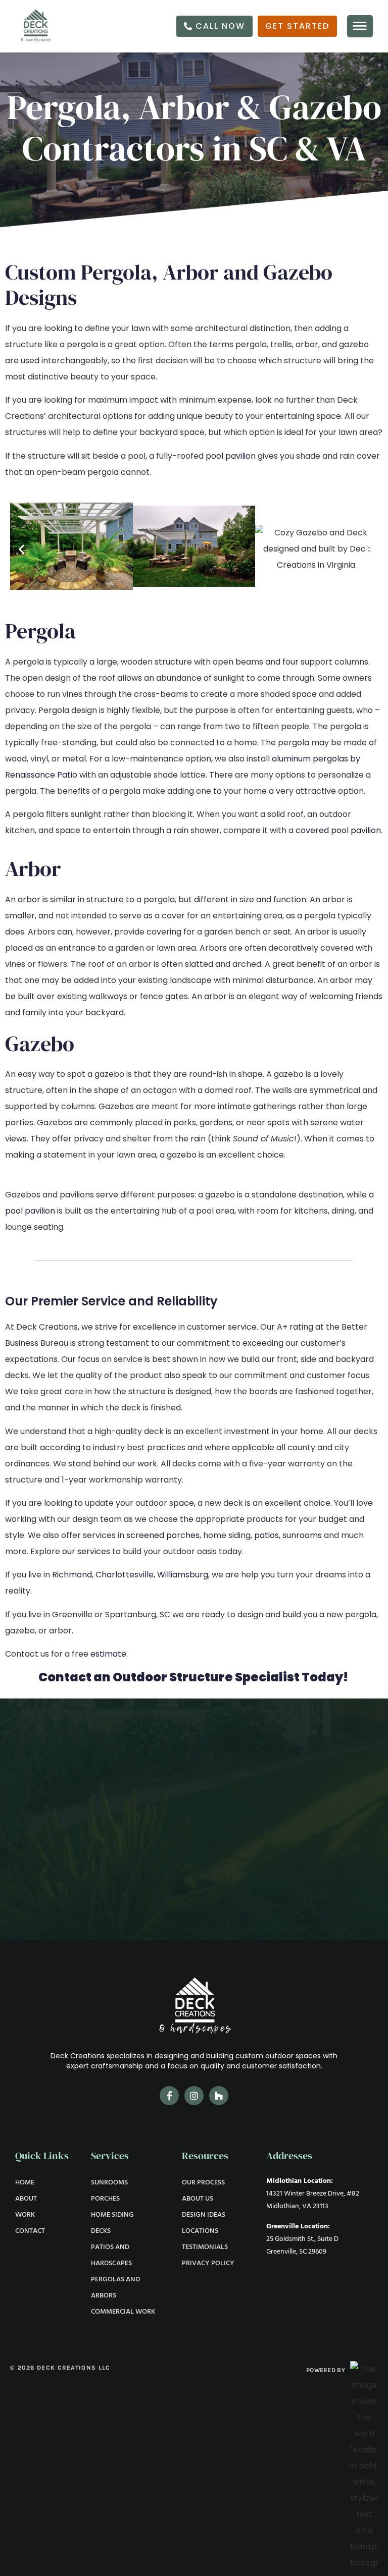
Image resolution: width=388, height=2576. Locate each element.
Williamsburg (183, 1575)
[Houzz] (219, 2096)
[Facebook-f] (169, 2096)
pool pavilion (231, 456)
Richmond (72, 1575)
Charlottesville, (125, 1575)
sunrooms (302, 1535)
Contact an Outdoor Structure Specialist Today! (193, 1677)
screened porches (163, 1535)
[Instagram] (194, 2096)
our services (86, 1551)
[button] (21, 549)
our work (140, 1464)
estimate (108, 1654)
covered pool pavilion (338, 830)
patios (266, 1535)
